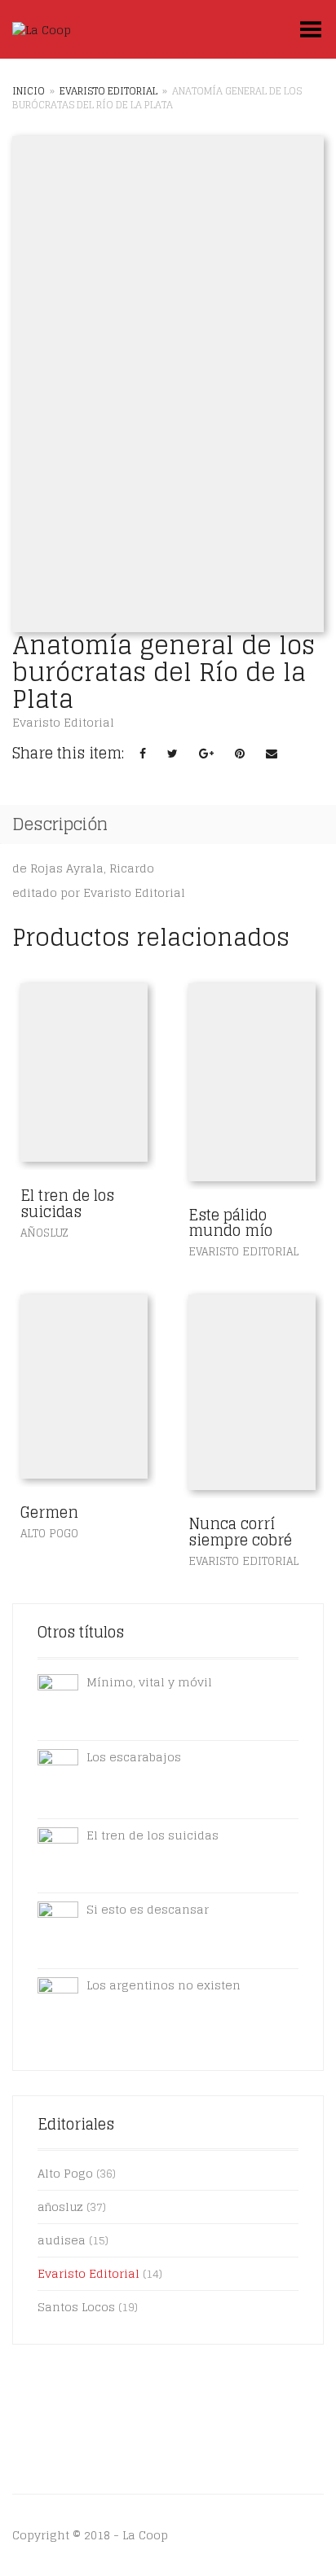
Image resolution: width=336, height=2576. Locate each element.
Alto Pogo (49, 1534)
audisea (62, 2240)
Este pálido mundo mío (230, 1223)
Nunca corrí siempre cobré (240, 1532)
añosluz (44, 1233)
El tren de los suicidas (67, 1203)
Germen (49, 1512)
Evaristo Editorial (108, 91)
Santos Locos (76, 2307)
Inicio (29, 91)
